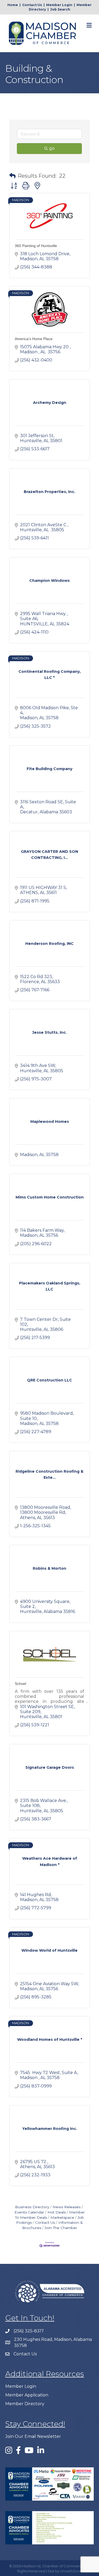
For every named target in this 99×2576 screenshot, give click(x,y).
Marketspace (62, 2217)
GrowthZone (71, 2571)
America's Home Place (34, 339)
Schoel (20, 1684)
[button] (12, 176)
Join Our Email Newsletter (33, 2436)
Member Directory (25, 2404)
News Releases (67, 2207)
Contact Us (32, 5)
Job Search (60, 9)
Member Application (27, 2395)
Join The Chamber (61, 2228)
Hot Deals (57, 2212)
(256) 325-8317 (29, 2331)
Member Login (59, 5)
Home (13, 5)
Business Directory (32, 2207)
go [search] (52, 148)
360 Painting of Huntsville (36, 246)
